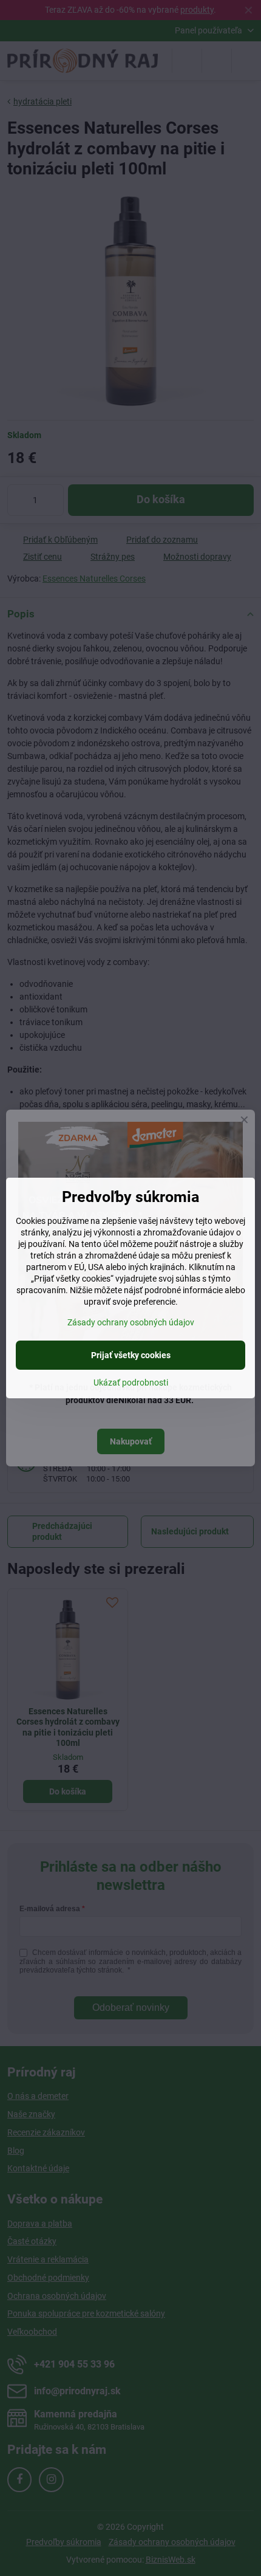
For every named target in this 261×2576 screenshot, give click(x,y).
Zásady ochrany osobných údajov (131, 1322)
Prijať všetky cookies (131, 1355)
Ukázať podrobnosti (131, 1382)
